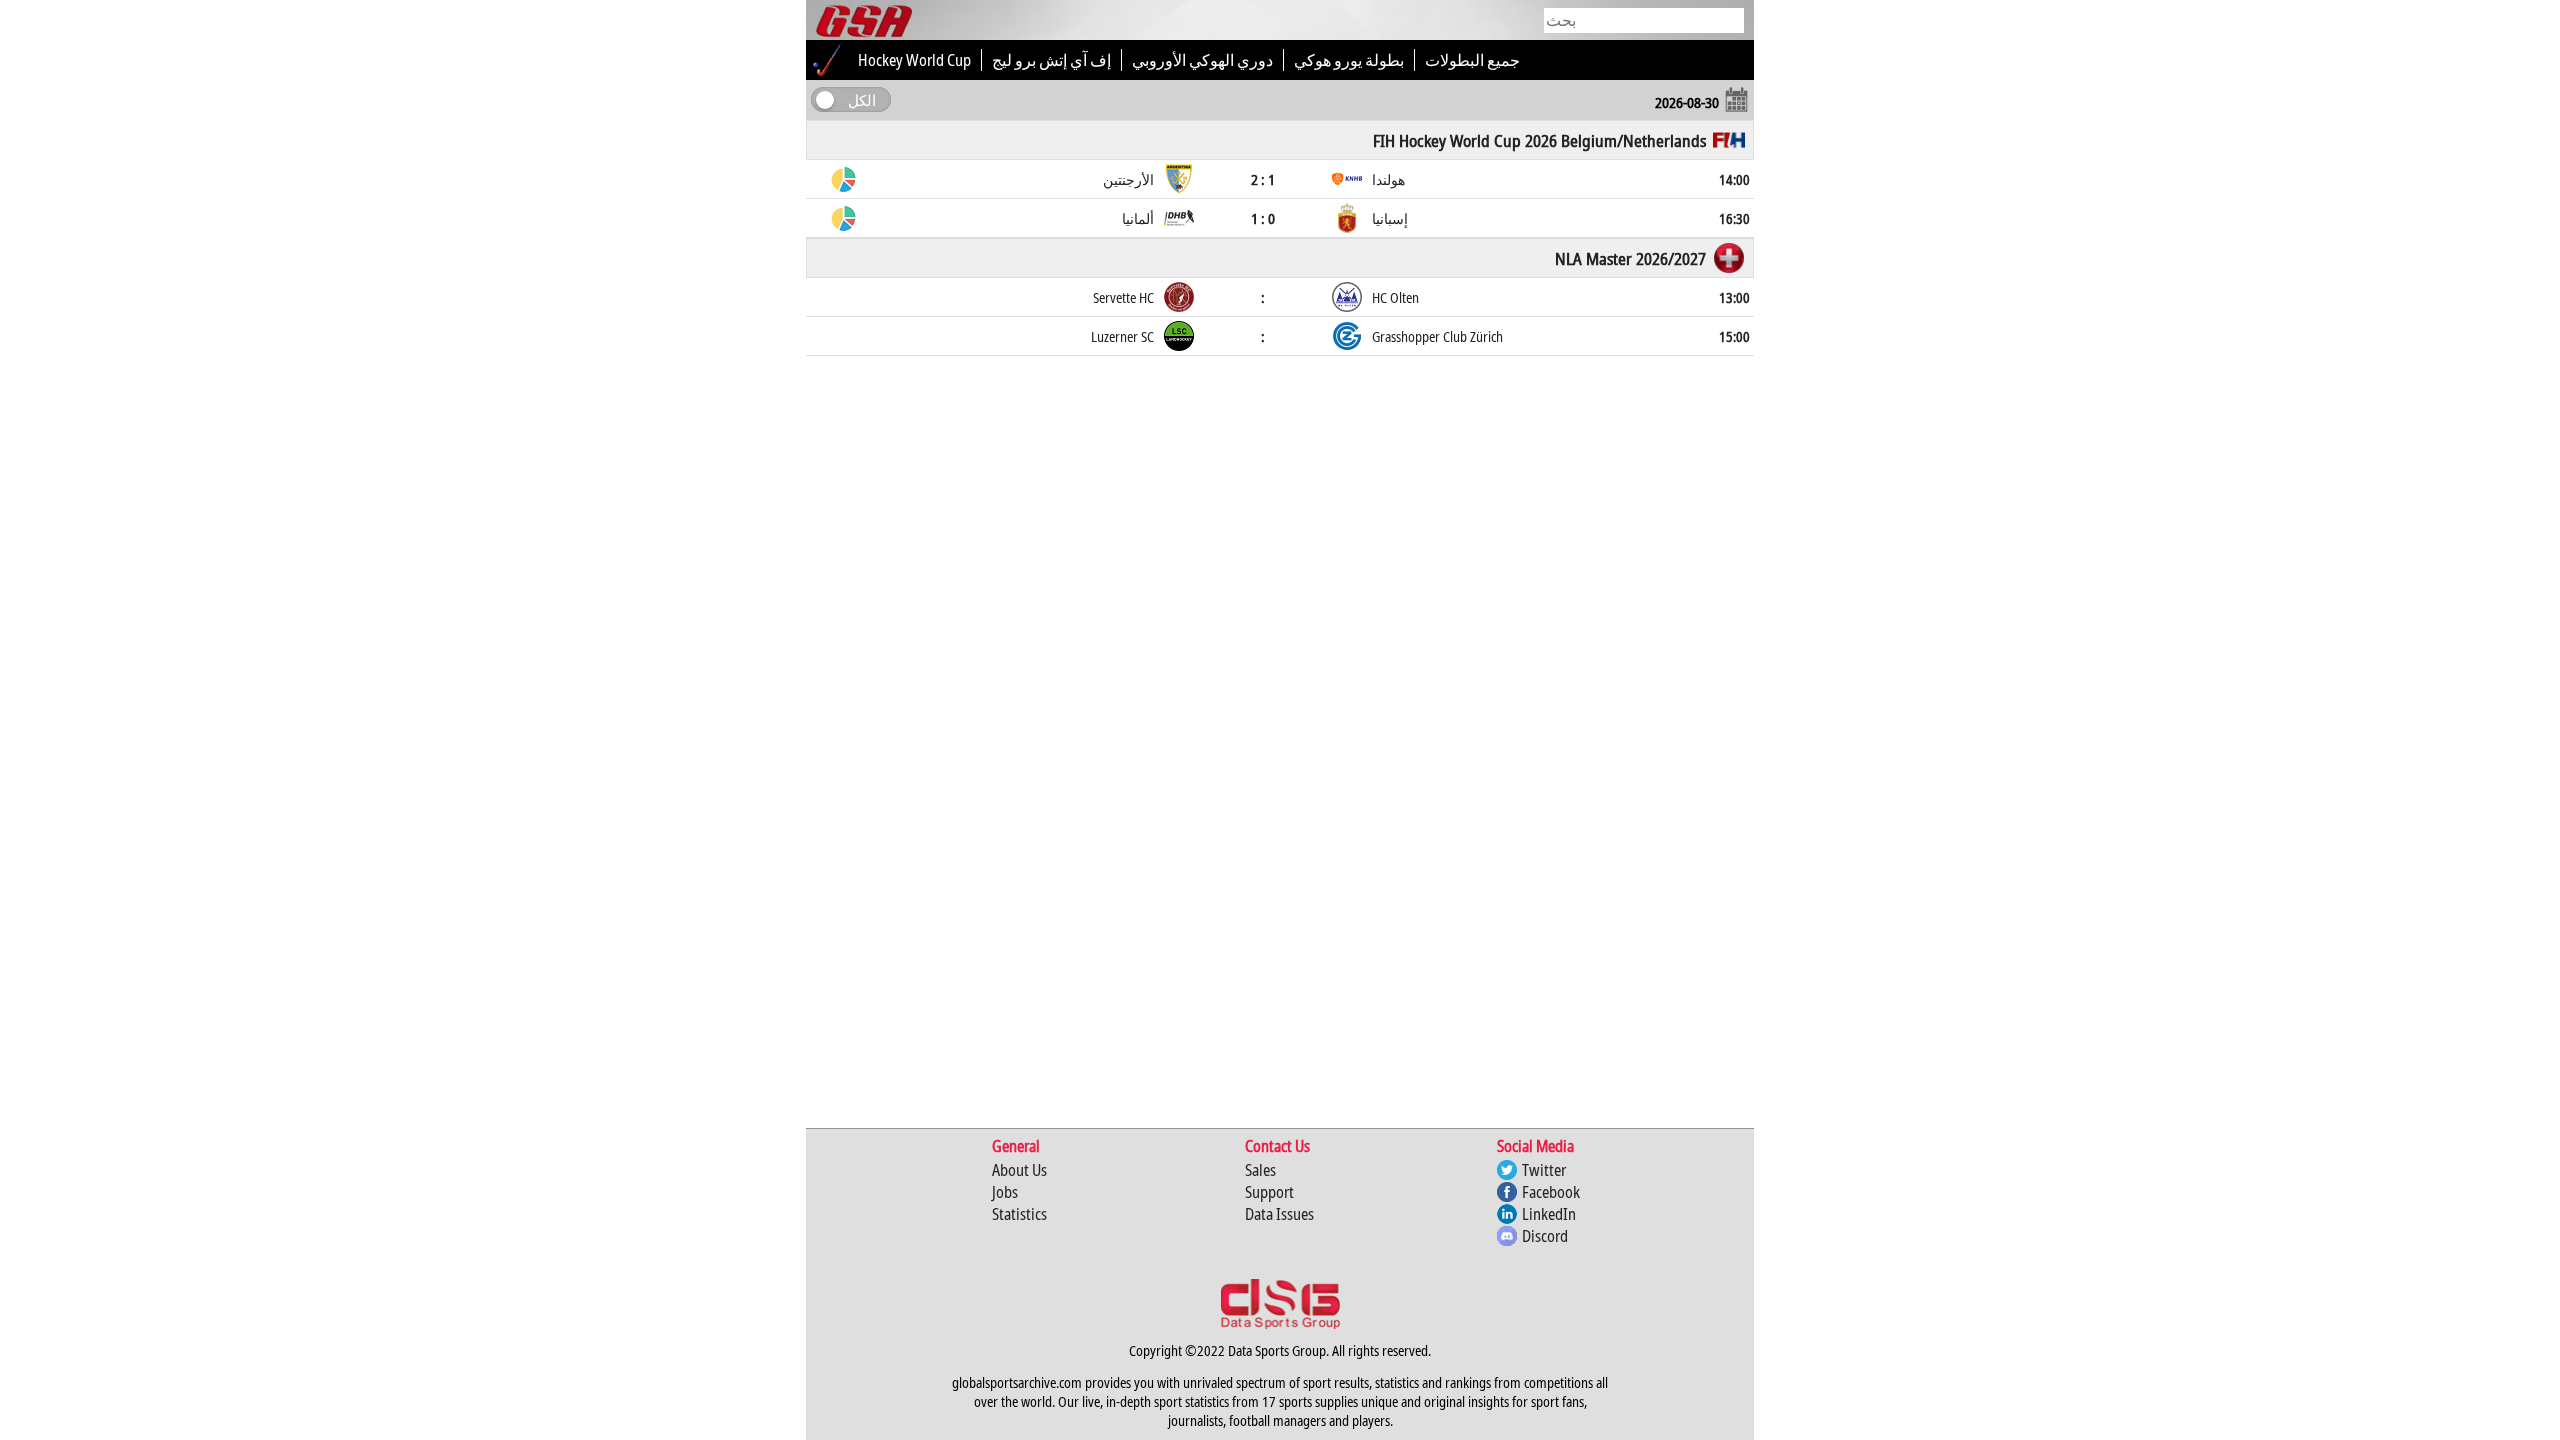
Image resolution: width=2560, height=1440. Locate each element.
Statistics (1019, 1214)
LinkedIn (1549, 1214)
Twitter (1544, 1170)
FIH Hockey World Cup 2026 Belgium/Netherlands (1539, 140)
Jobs (1005, 1192)
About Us (1019, 1170)
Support (1269, 1192)
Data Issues (1279, 1214)
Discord (1545, 1236)
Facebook (1551, 1192)
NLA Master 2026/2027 (1630, 258)
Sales (1260, 1170)
